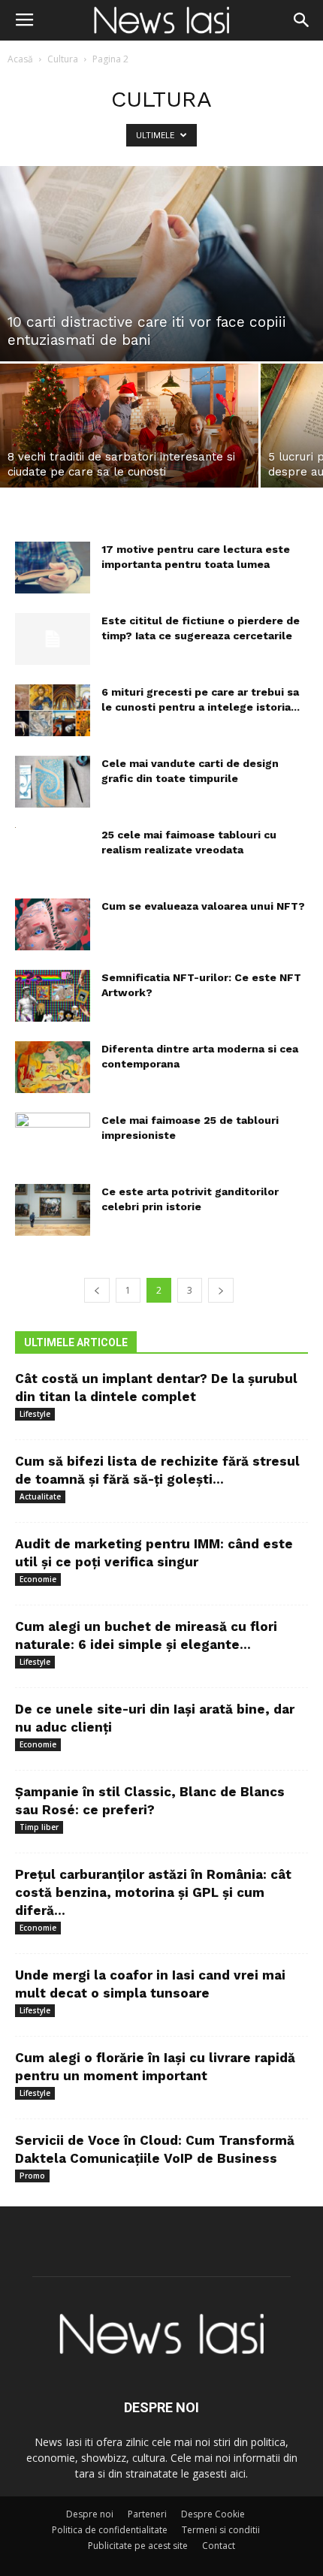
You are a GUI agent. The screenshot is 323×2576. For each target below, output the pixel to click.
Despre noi (90, 2514)
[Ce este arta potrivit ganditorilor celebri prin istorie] (53, 1210)
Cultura (63, 59)
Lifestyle (35, 1414)
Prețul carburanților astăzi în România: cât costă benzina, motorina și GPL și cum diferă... (153, 1892)
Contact (219, 2546)
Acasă (20, 59)
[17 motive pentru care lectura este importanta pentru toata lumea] (53, 568)
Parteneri (147, 2514)
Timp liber (39, 1827)
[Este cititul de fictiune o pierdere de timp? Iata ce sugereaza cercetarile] (53, 639)
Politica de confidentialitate (110, 2530)
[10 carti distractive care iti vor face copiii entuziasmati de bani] (161, 264)
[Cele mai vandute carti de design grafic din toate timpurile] (53, 782)
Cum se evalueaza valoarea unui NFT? (203, 906)
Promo (32, 2176)
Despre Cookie (213, 2514)
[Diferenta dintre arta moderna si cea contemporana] (53, 1067)
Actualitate (40, 1496)
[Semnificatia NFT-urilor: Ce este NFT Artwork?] (53, 996)
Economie (38, 1579)
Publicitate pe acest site (138, 2546)
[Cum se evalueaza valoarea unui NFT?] (53, 924)
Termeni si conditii (221, 2530)
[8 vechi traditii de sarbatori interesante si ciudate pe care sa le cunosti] (129, 426)
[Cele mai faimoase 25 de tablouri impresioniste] (53, 1139)
